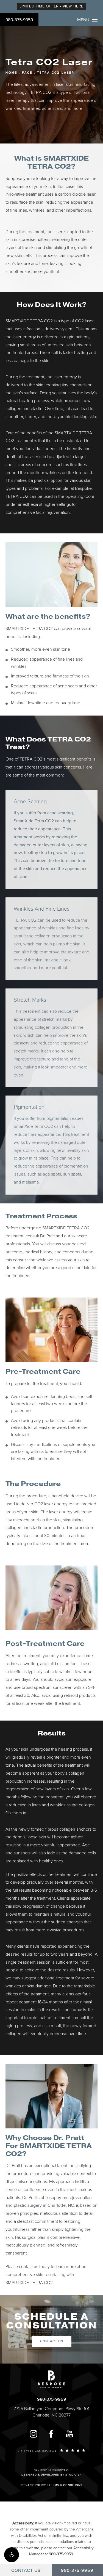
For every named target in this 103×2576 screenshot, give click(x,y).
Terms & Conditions (66, 2485)
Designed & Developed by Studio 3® (51, 2475)
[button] (12, 2555)
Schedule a (52, 2321)
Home (11, 73)
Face (27, 73)
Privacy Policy (33, 2485)
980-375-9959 (19, 20)
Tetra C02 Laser (56, 73)
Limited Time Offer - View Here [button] (51, 6)
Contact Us (52, 2341)
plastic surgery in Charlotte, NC (44, 2205)
